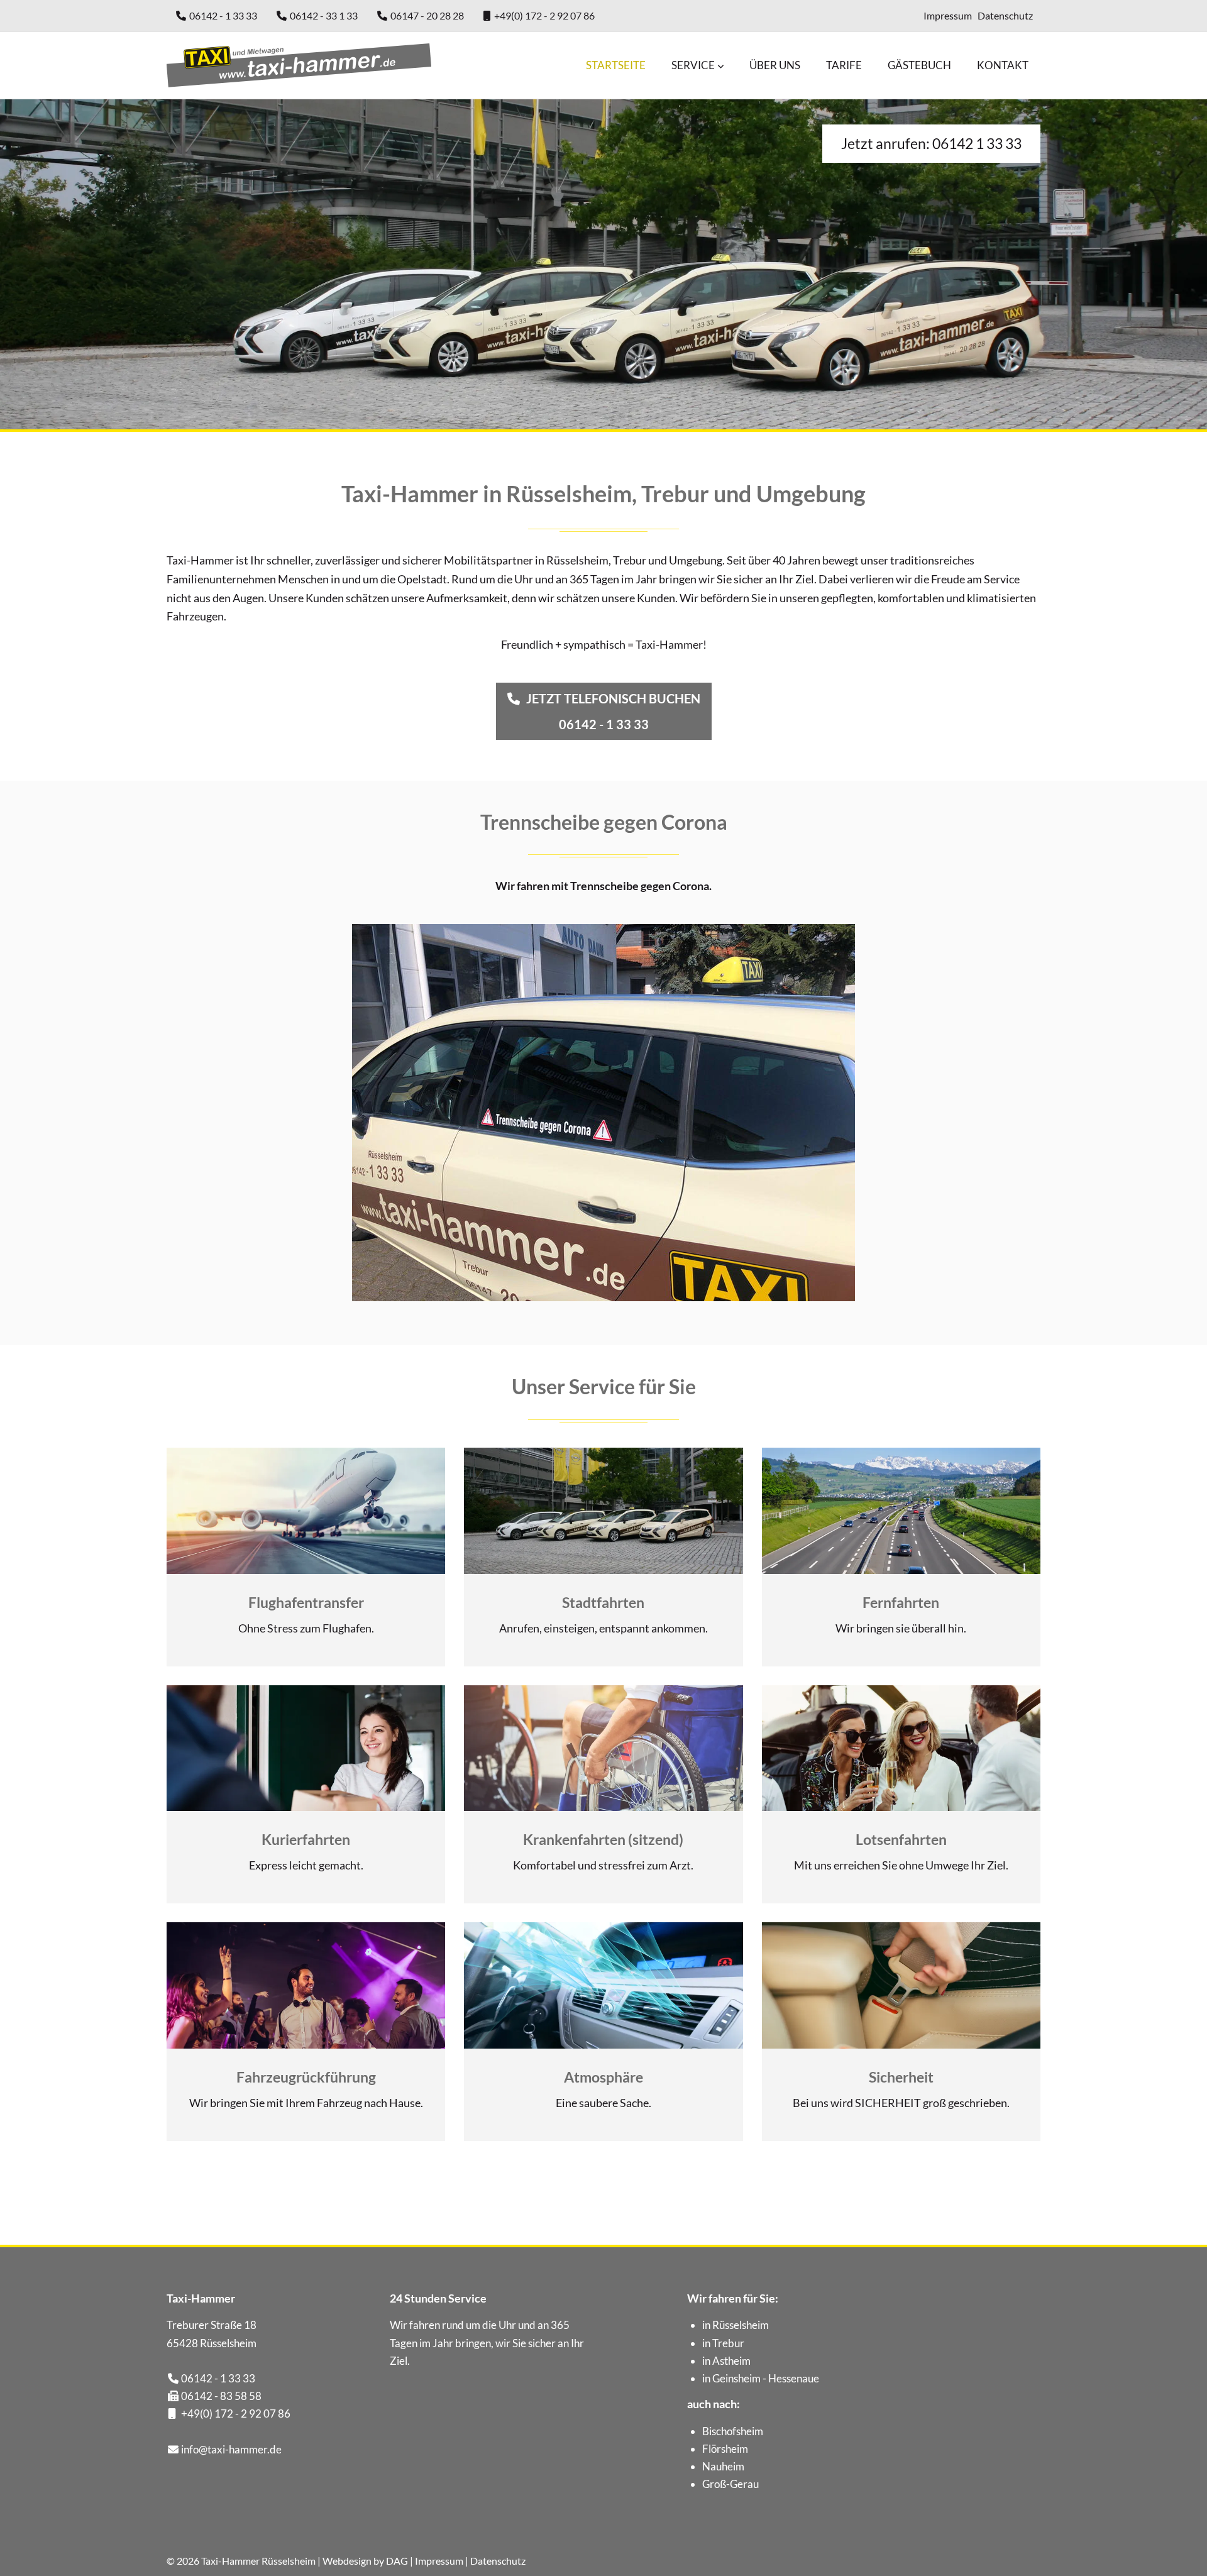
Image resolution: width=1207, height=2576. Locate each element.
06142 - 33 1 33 (324, 15)
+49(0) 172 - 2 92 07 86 (544, 15)
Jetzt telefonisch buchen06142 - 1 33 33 (613, 711)
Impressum (948, 15)
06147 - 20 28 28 (427, 15)
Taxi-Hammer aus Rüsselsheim (299, 65)
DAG (397, 2561)
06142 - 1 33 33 (223, 15)
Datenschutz (1005, 15)
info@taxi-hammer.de (231, 2449)
